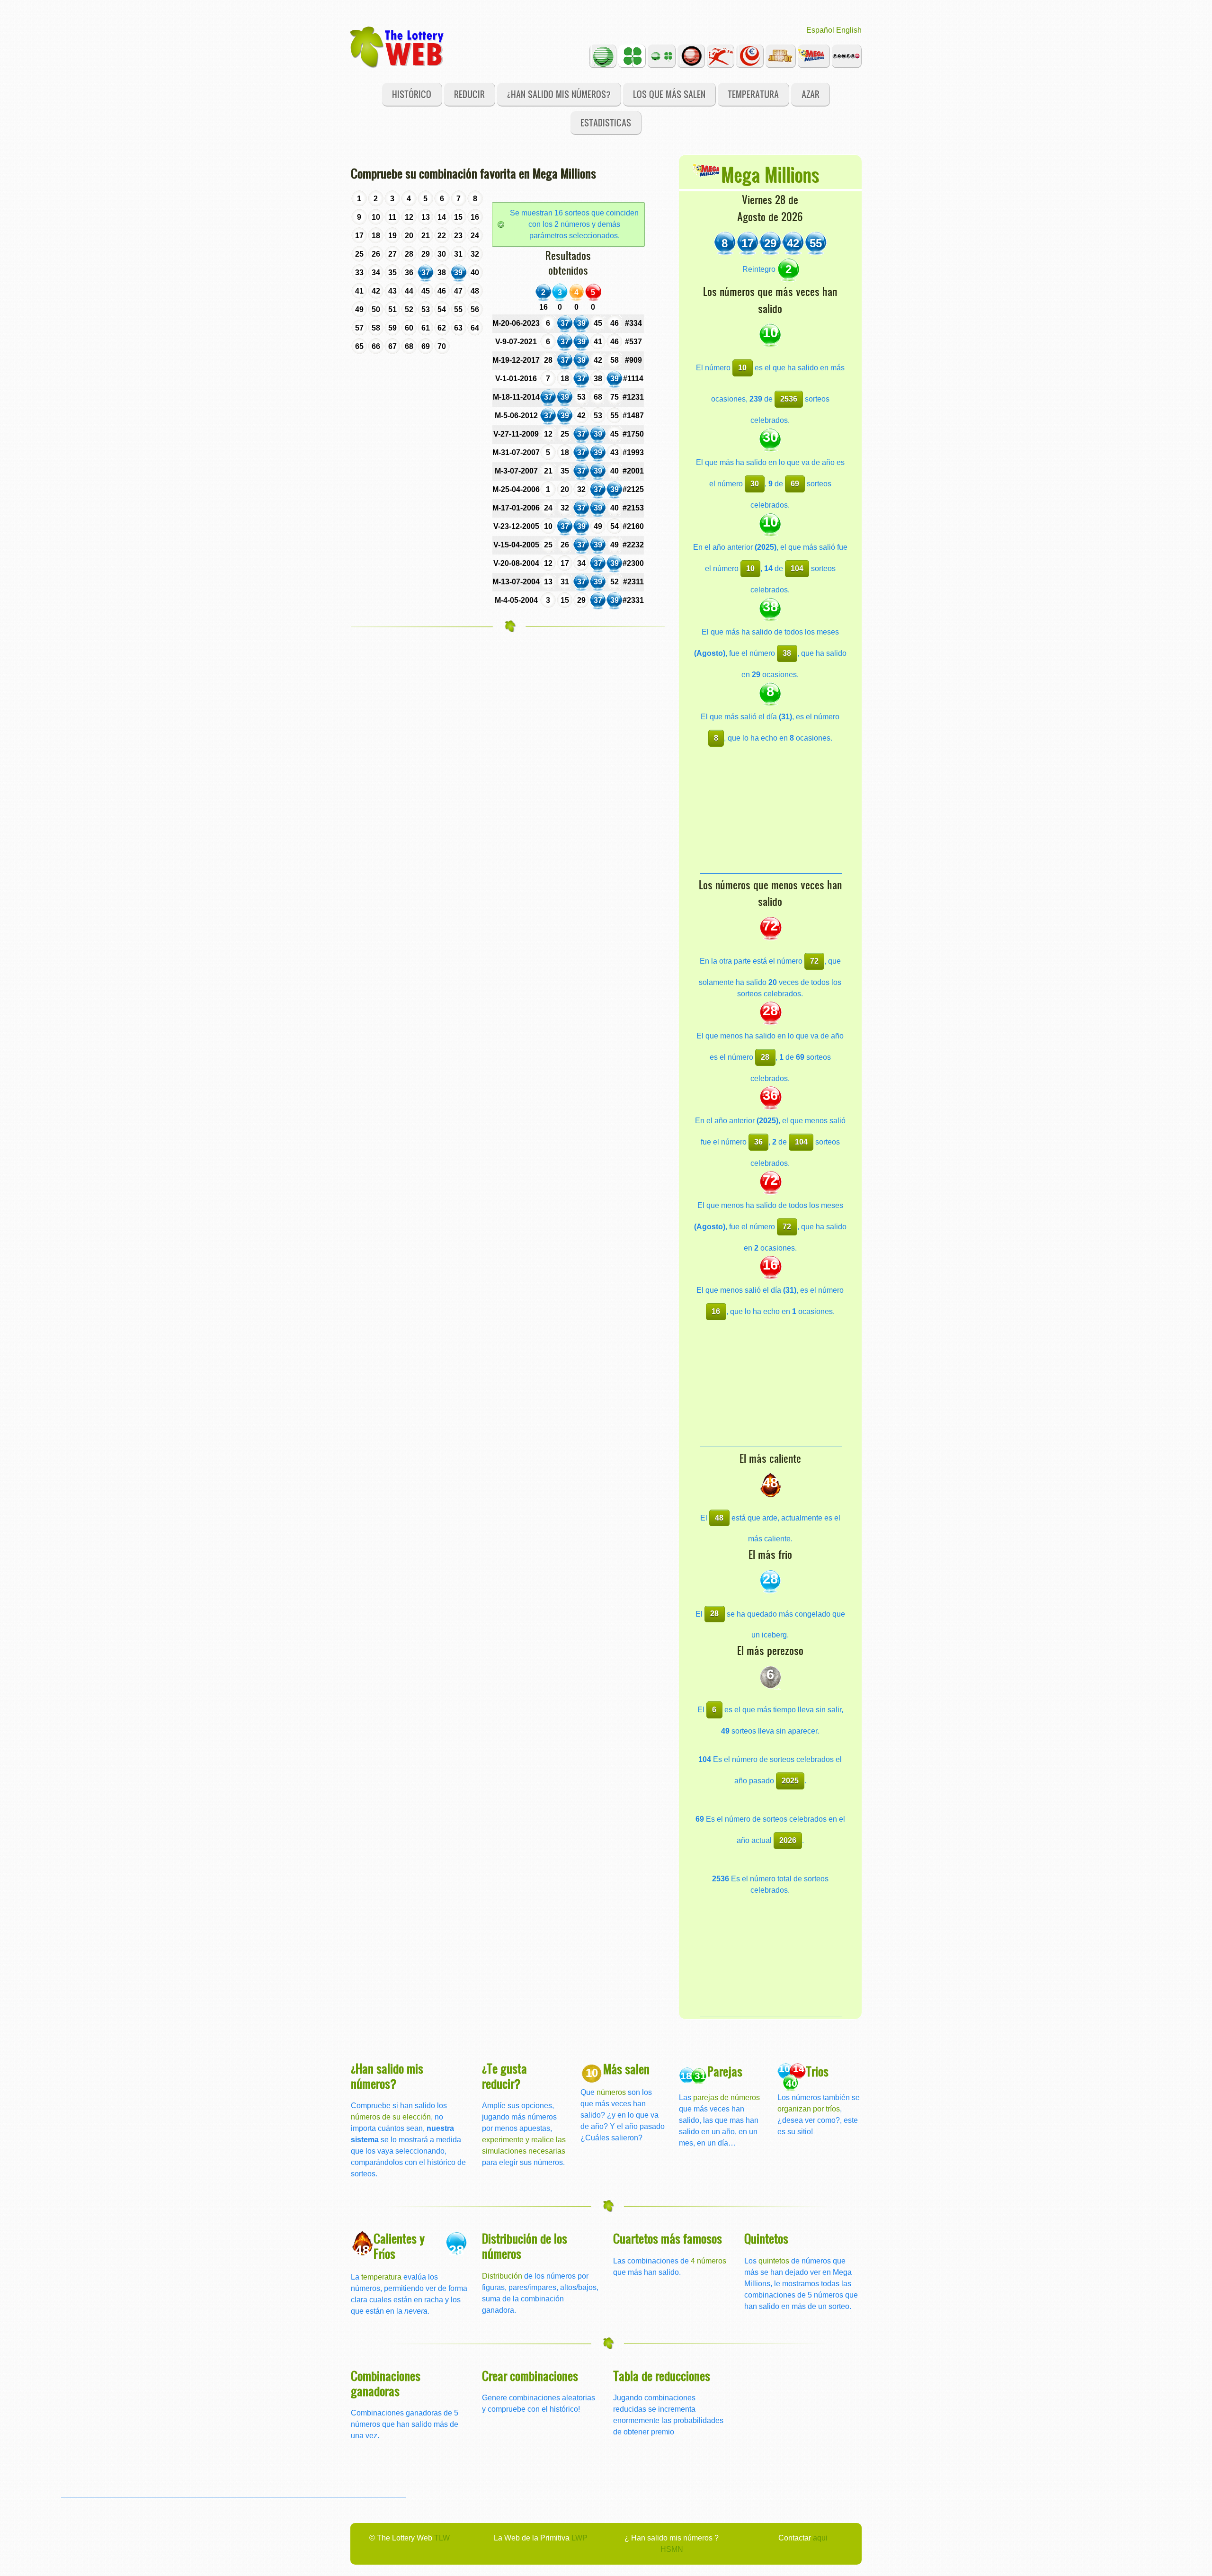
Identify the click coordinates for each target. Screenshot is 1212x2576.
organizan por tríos (809, 2109)
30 (755, 484)
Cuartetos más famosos (668, 2238)
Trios (817, 2071)
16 (716, 1311)
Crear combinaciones (530, 2375)
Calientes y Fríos (399, 2246)
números (611, 2092)
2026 (788, 1840)
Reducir (469, 94)
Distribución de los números (525, 2246)
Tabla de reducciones (662, 2375)
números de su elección (391, 2117)
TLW (442, 2538)
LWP (579, 2538)
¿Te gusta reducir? (504, 2076)
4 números (708, 2261)
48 (719, 1518)
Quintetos (766, 2238)
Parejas (725, 2071)
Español (820, 30)
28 (765, 1057)
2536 (789, 399)
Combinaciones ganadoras (386, 2383)
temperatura (381, 2277)
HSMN (672, 2549)
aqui (820, 2538)
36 (758, 1142)
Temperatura (753, 94)
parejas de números (726, 2097)
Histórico (412, 94)
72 (814, 961)
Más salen (626, 2069)
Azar (811, 94)
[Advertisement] (771, 814)
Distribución (502, 2276)
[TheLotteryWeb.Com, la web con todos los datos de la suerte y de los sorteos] (398, 46)
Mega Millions (770, 174)
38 (787, 653)
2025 (790, 1781)
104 (797, 568)
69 (795, 484)
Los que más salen (669, 94)
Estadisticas (606, 122)
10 (742, 368)
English (849, 30)
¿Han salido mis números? (559, 94)
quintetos (774, 2261)
